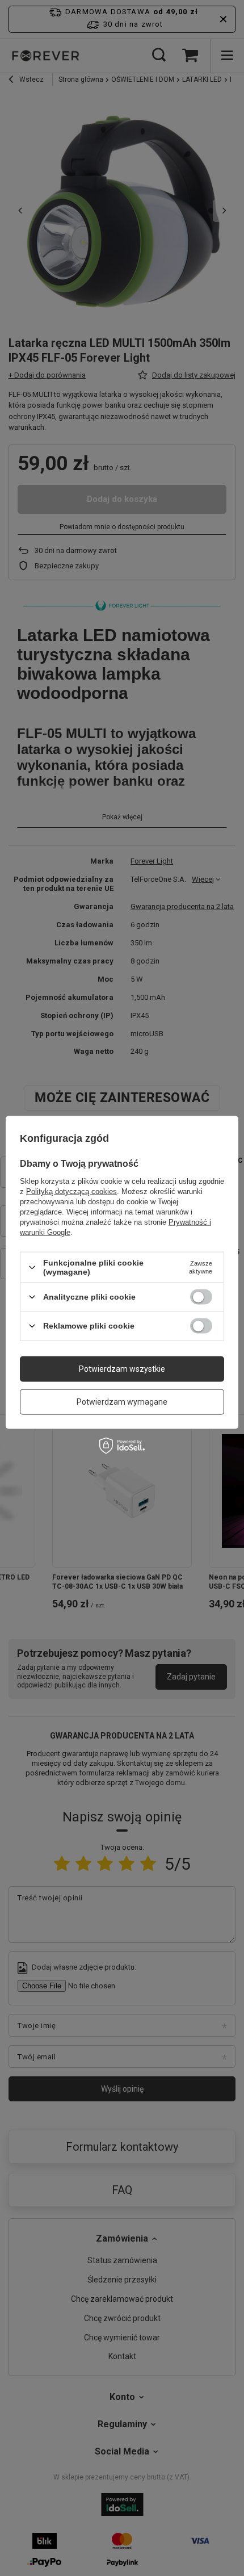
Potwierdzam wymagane (122, 1402)
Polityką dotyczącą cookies (71, 1191)
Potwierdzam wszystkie (122, 1369)
